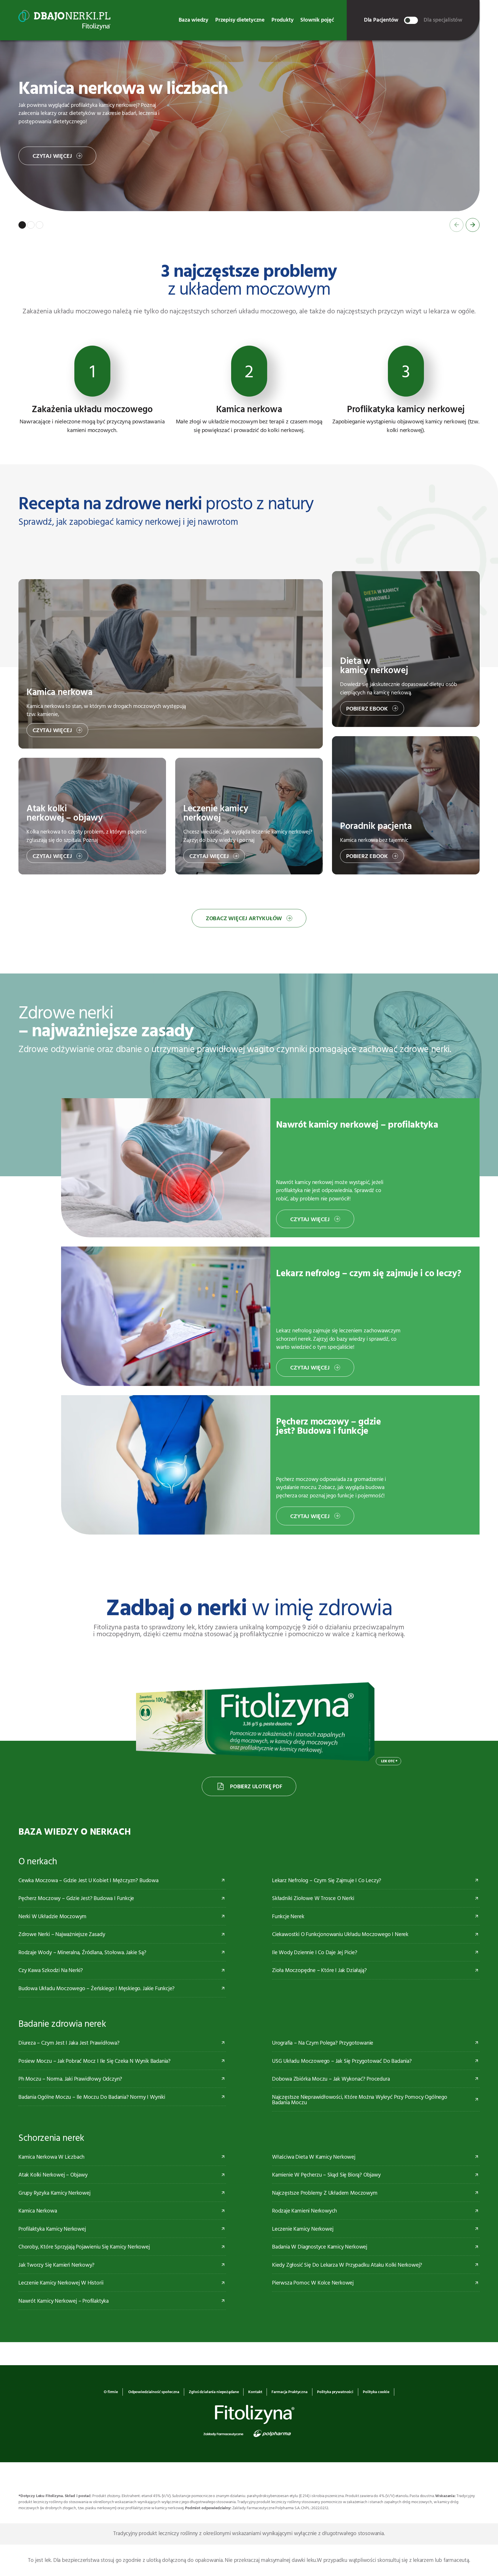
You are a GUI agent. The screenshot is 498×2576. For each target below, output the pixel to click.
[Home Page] (65, 20)
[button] (22, 225)
